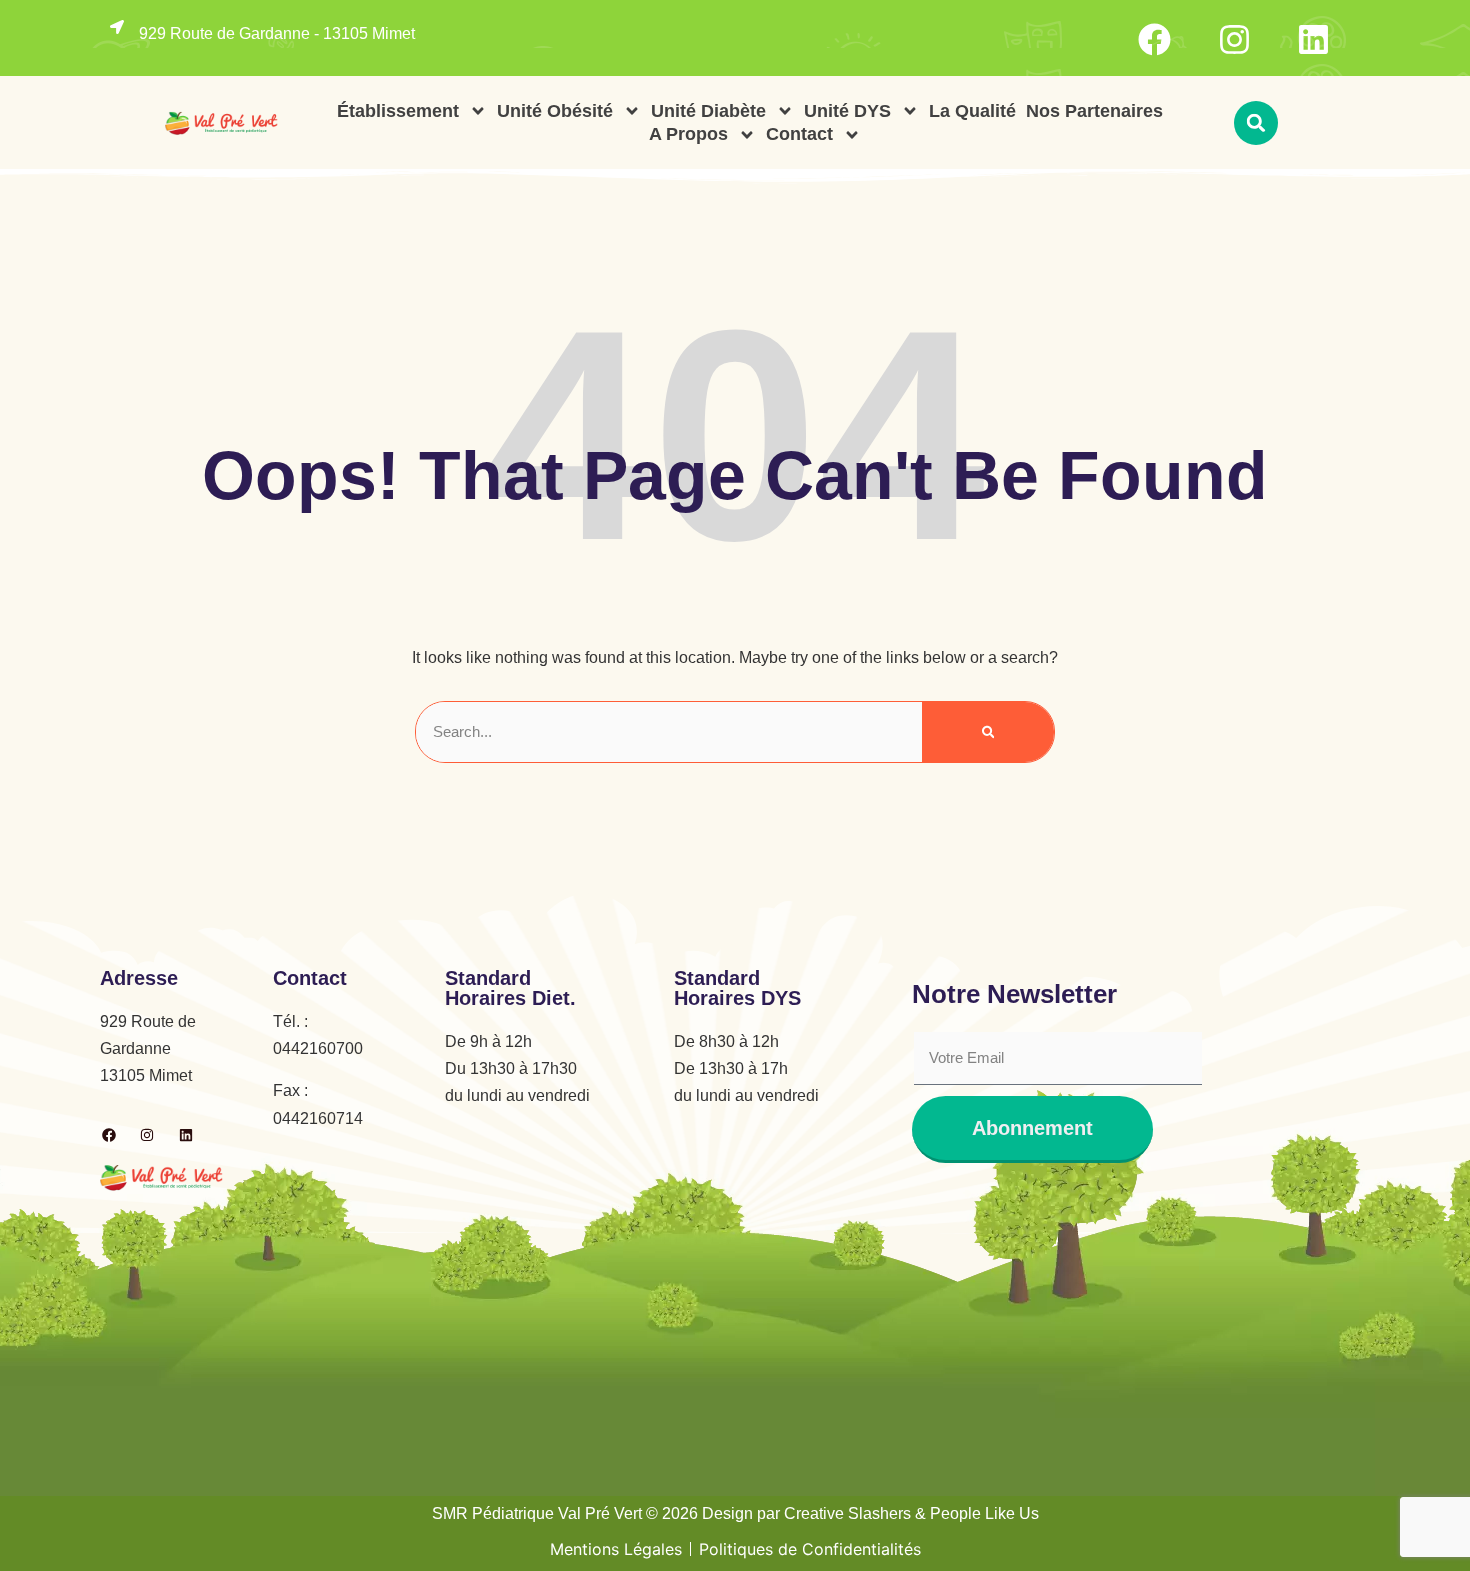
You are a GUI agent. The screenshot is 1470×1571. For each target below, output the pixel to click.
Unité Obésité (555, 111)
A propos (688, 134)
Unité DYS (847, 111)
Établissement (398, 111)
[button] (1256, 123)
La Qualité (972, 111)
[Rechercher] (988, 732)
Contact (799, 134)
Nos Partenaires (1094, 111)
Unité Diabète (708, 111)
